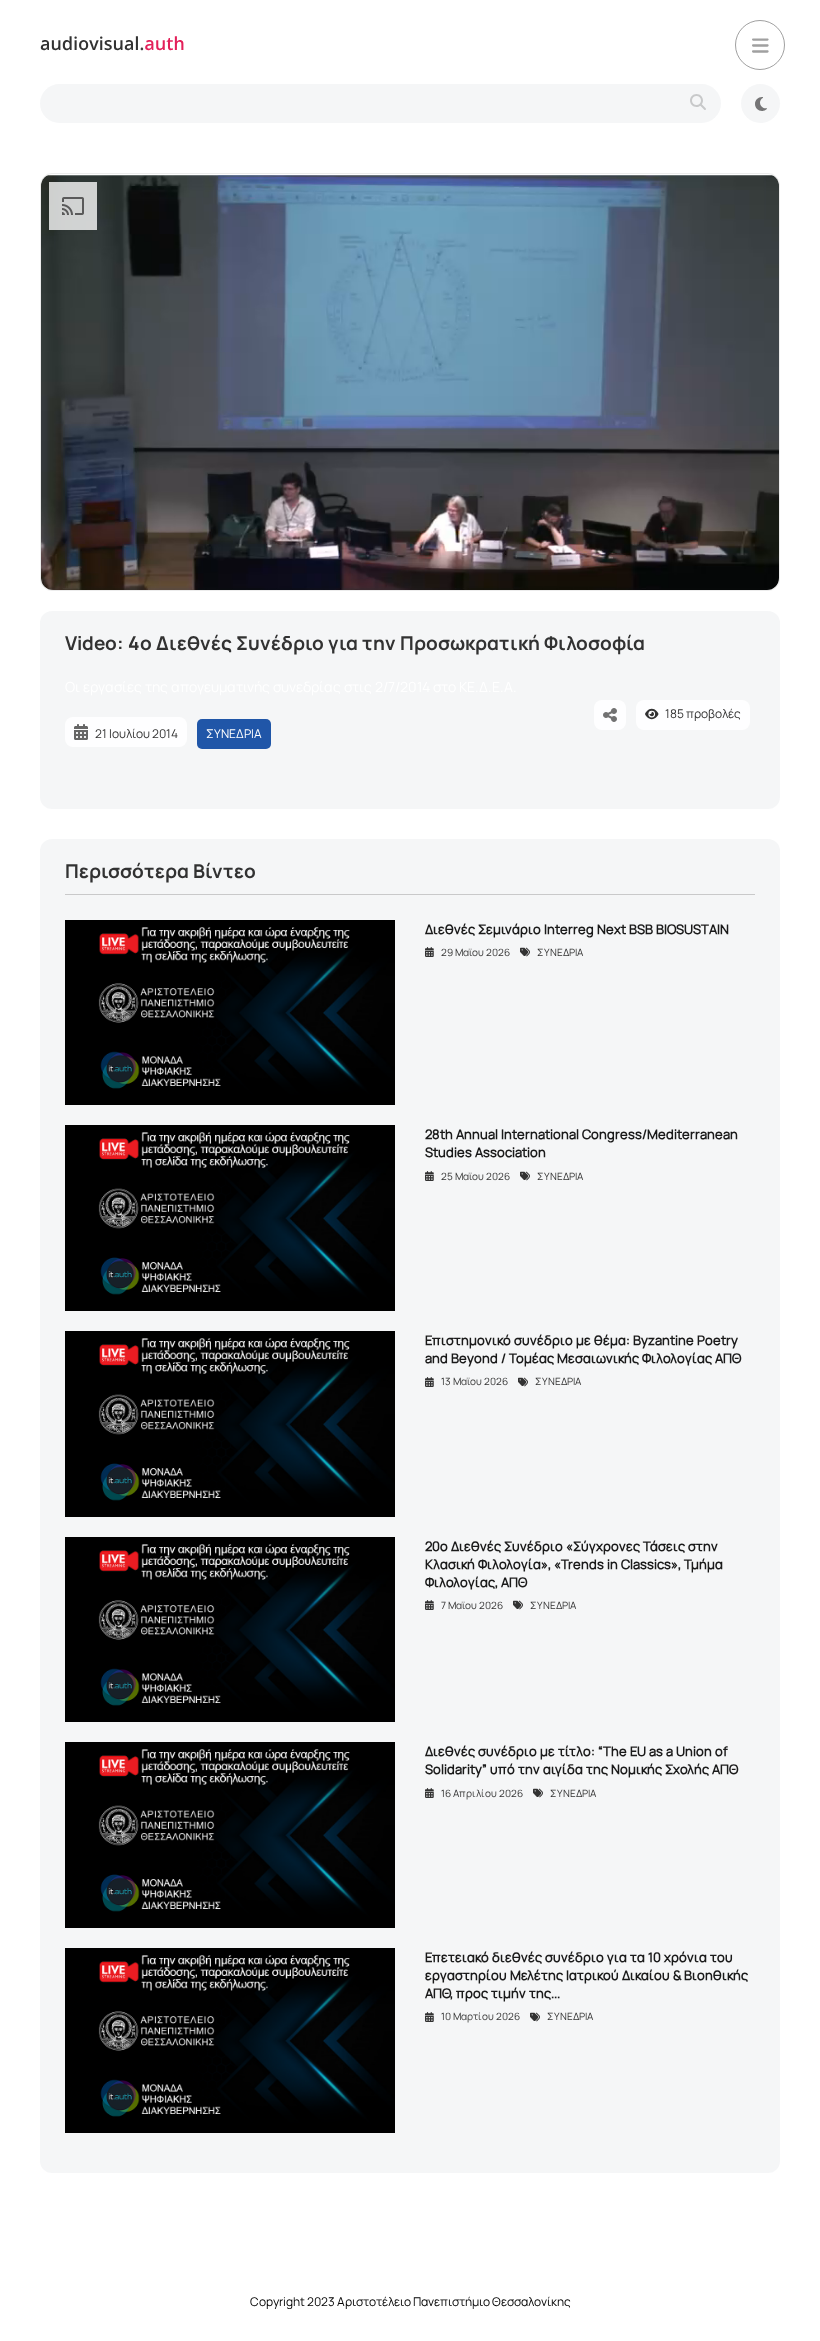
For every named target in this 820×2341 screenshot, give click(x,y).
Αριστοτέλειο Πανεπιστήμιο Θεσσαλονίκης (454, 2301)
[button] (760, 45)
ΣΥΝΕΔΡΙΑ (234, 733)
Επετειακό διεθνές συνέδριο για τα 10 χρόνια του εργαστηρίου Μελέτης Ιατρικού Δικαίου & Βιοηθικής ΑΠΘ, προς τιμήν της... (586, 1975)
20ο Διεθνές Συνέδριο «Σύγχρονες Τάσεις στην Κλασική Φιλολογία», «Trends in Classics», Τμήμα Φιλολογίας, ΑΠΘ (574, 1564)
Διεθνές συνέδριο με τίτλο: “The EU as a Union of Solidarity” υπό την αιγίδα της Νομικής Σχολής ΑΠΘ (581, 1760)
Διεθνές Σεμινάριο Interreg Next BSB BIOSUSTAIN (577, 929)
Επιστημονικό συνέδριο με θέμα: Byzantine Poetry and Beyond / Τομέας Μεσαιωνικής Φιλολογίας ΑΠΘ (583, 1349)
